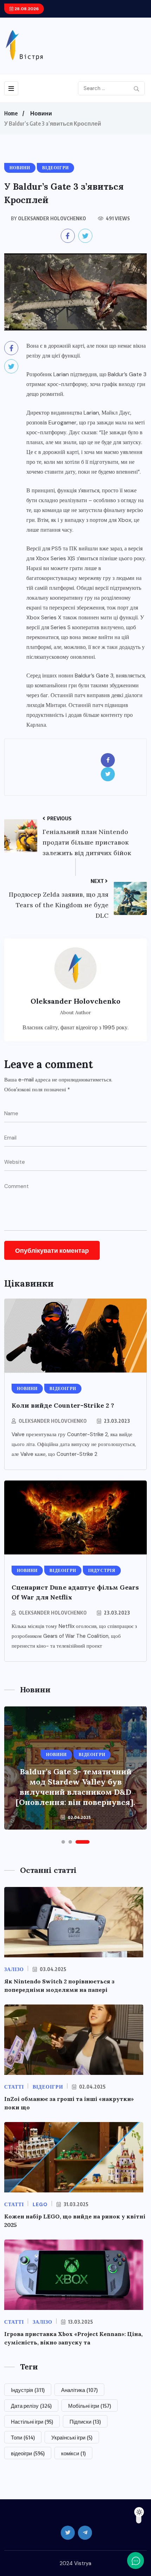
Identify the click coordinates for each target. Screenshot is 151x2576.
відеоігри (28, 2453)
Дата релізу (31, 2406)
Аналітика (79, 2390)
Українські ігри (72, 2437)
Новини (41, 113)
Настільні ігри (32, 2422)
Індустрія (28, 2390)
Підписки (85, 2422)
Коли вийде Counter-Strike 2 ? (63, 1405)
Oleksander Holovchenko (53, 1421)
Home (11, 113)
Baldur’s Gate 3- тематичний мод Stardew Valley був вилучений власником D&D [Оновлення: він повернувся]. (75, 1787)
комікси (73, 2453)
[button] (63, 1842)
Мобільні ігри (90, 2406)
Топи (23, 2437)
